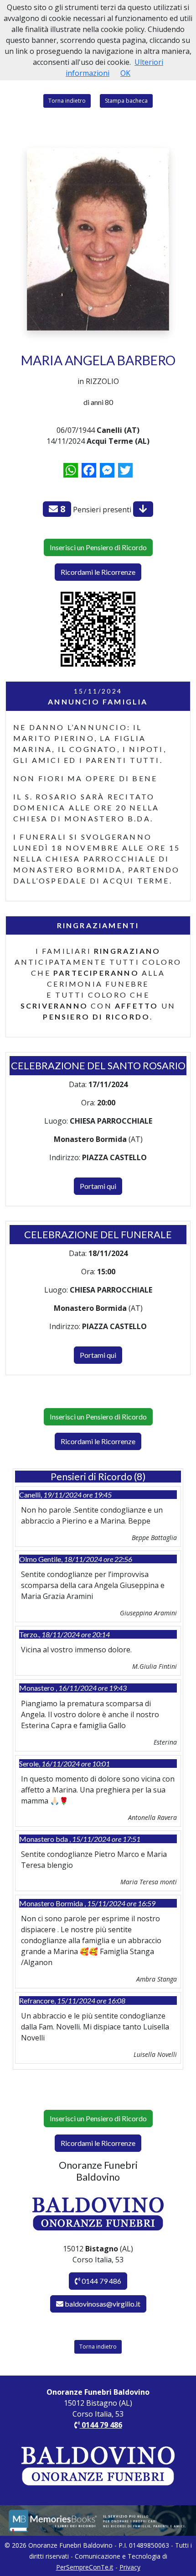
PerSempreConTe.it (85, 2567)
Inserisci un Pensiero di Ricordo (98, 547)
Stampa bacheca (126, 101)
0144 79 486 (101, 2281)
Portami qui (98, 1186)
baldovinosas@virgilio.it (103, 2304)
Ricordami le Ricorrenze (98, 572)
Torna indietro (67, 101)
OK (125, 73)
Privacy (130, 2567)
